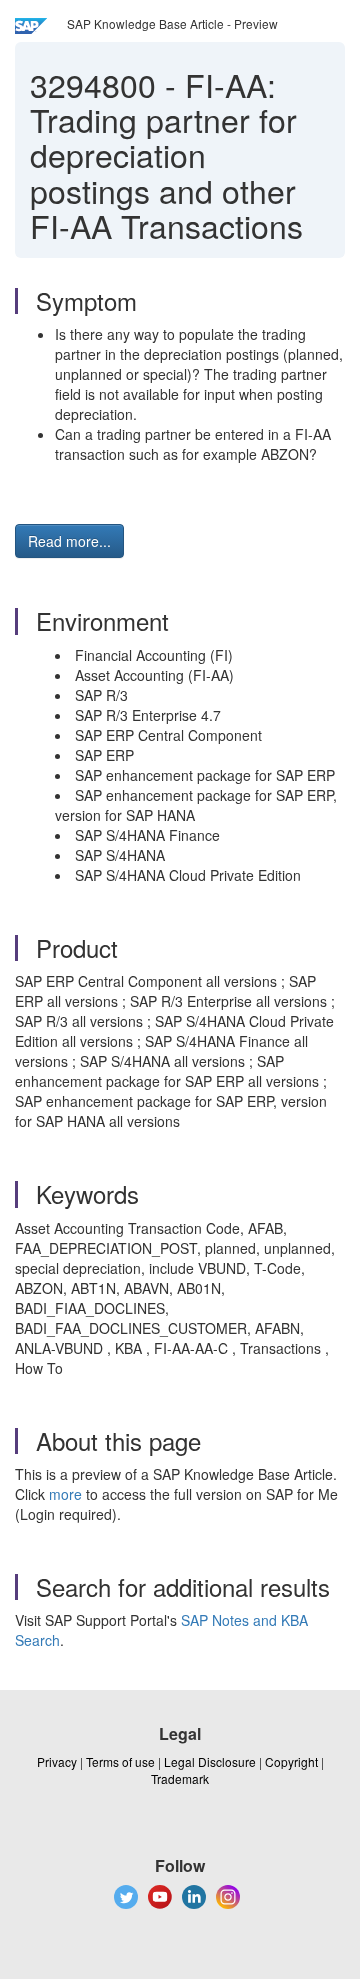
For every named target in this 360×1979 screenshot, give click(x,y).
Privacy (57, 1761)
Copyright (291, 1761)
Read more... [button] (69, 541)
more (65, 1494)
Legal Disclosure (210, 1761)
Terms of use (120, 1761)
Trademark (180, 1778)
